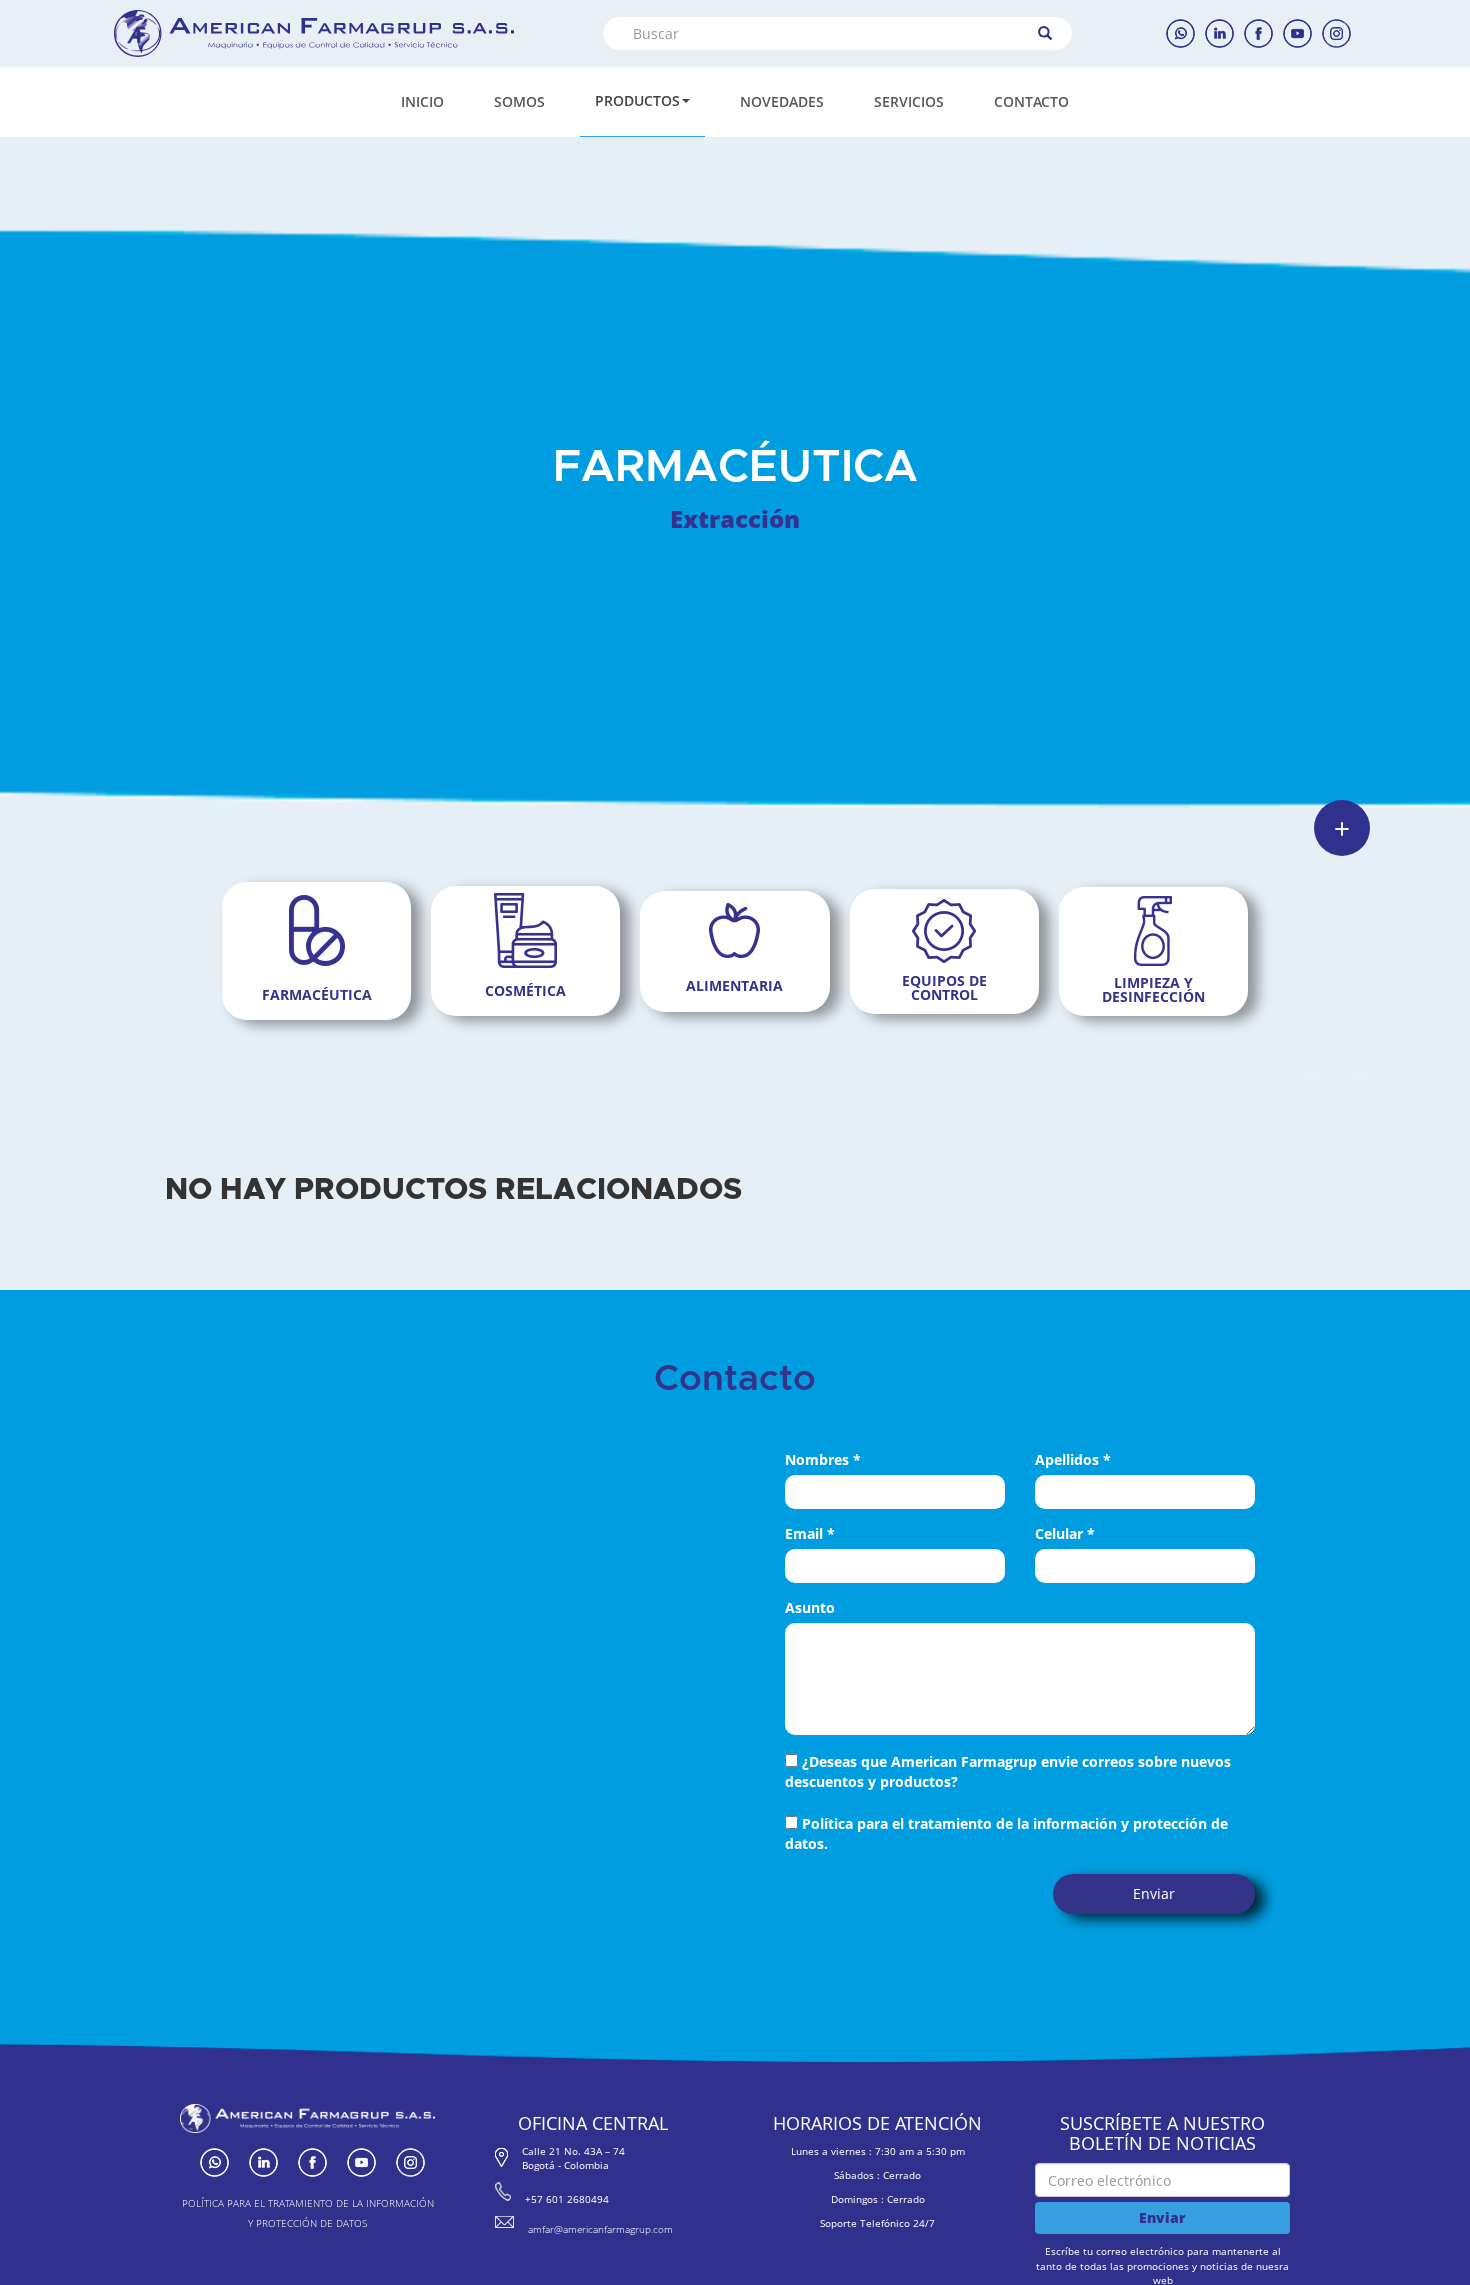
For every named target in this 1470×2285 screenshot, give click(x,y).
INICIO (422, 101)
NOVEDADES (782, 101)
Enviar (1154, 1893)
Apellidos (1073, 1459)
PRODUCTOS (637, 100)
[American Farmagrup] (314, 33)
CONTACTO (1031, 101)
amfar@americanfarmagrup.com (600, 2229)
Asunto (810, 1607)
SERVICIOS (909, 101)
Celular (1065, 1533)
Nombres (823, 1459)
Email (810, 1533)
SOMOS (519, 101)
